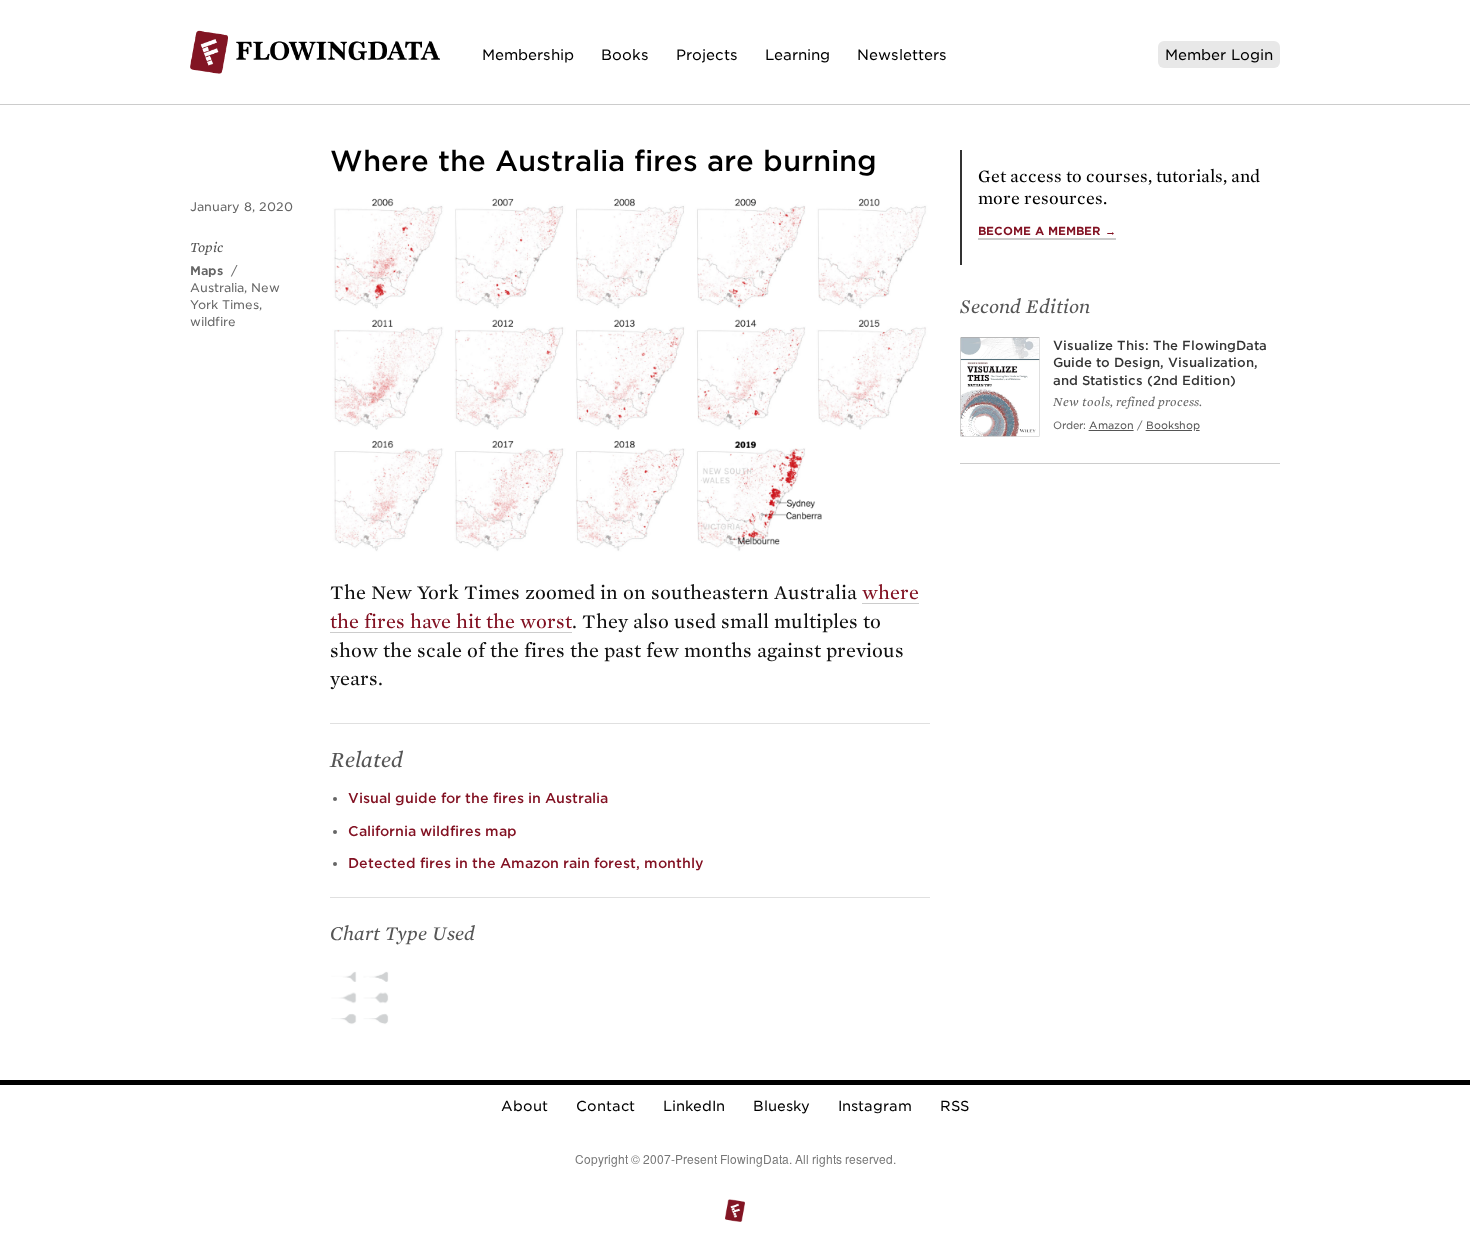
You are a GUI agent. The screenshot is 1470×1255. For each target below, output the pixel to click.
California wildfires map (432, 831)
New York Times (235, 296)
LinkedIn (694, 1106)
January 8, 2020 (241, 206)
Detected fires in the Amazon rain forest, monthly (526, 863)
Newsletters (902, 54)
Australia (217, 287)
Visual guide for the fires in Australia (478, 798)
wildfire (213, 321)
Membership (528, 54)
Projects (707, 54)
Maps (206, 270)
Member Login (1219, 54)
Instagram (875, 1106)
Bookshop (1173, 425)
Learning (797, 54)
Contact (605, 1106)
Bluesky (781, 1106)
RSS (954, 1106)
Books (625, 54)
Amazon (1111, 425)
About (524, 1106)
